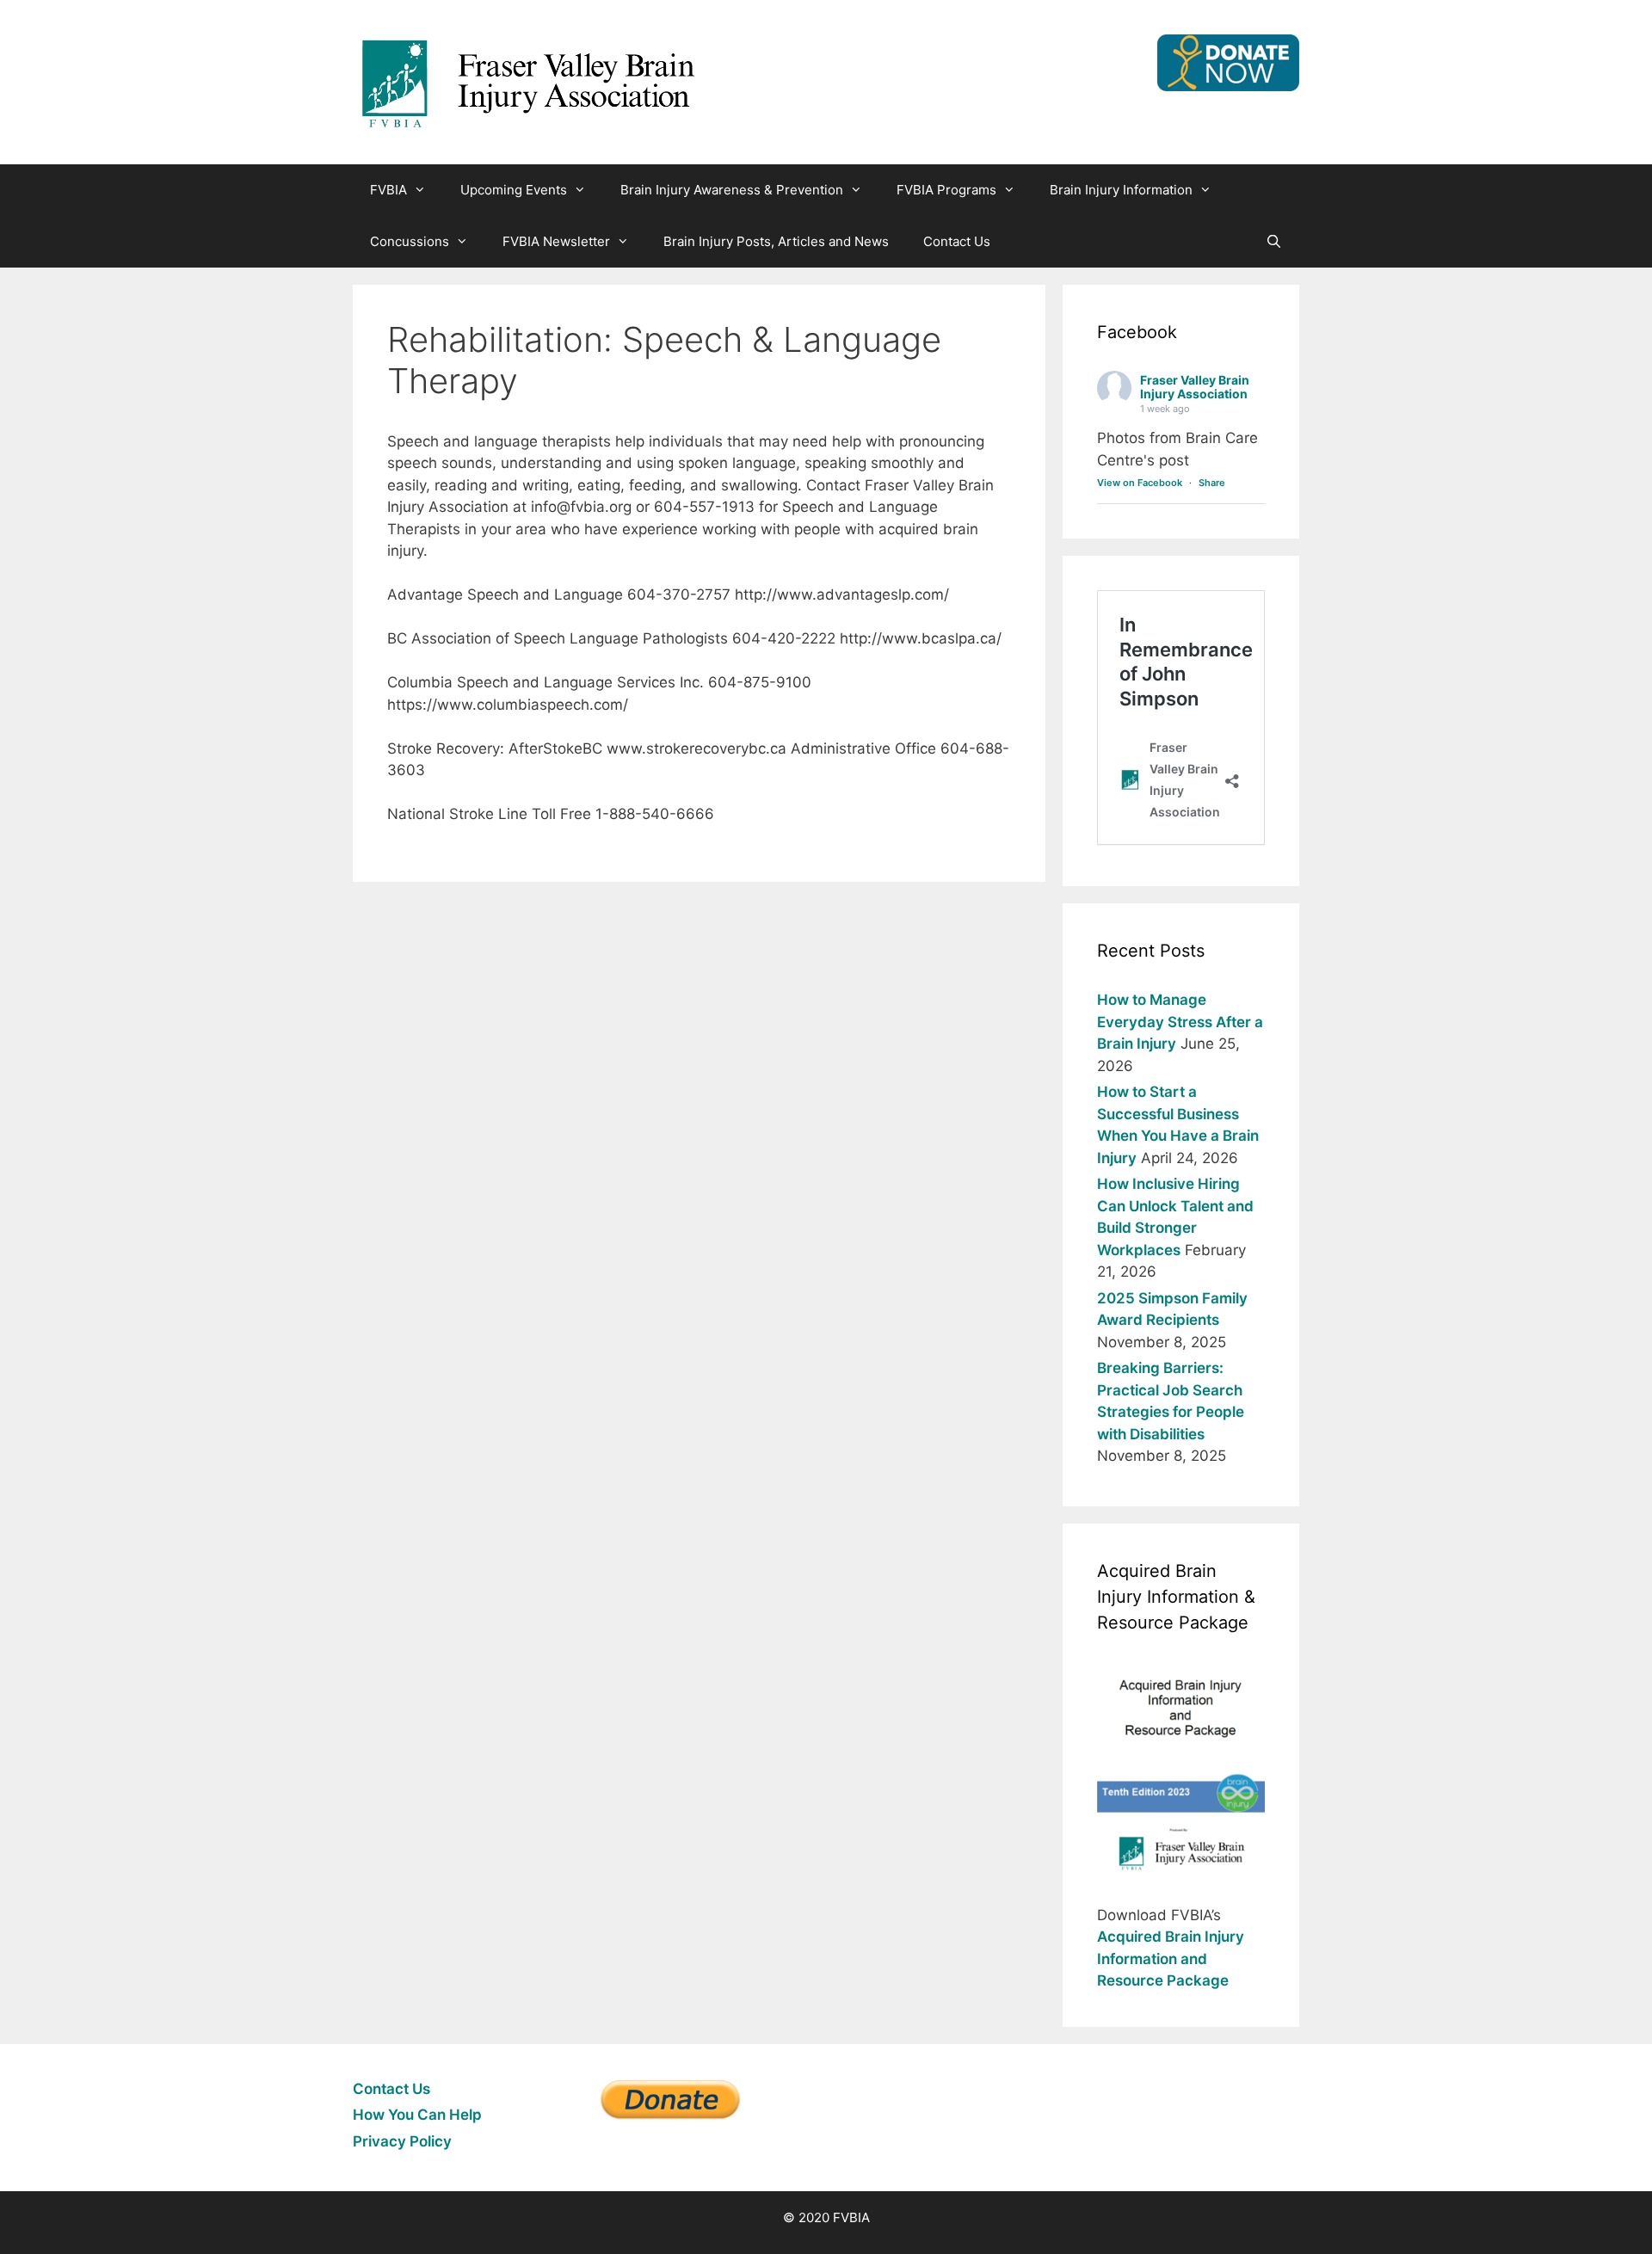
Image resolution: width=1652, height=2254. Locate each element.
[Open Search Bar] (1274, 242)
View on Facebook (1140, 483)
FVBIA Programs (946, 190)
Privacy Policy (402, 2141)
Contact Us (957, 241)
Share (1212, 483)
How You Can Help (417, 2115)
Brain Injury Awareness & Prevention (732, 190)
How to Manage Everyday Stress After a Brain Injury (1180, 1022)
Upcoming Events (514, 190)
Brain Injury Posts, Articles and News (776, 241)
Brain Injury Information (1121, 190)
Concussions (410, 241)
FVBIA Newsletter (556, 241)
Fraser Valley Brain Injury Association (1195, 387)
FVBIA (388, 190)
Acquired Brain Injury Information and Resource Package (1171, 1958)
